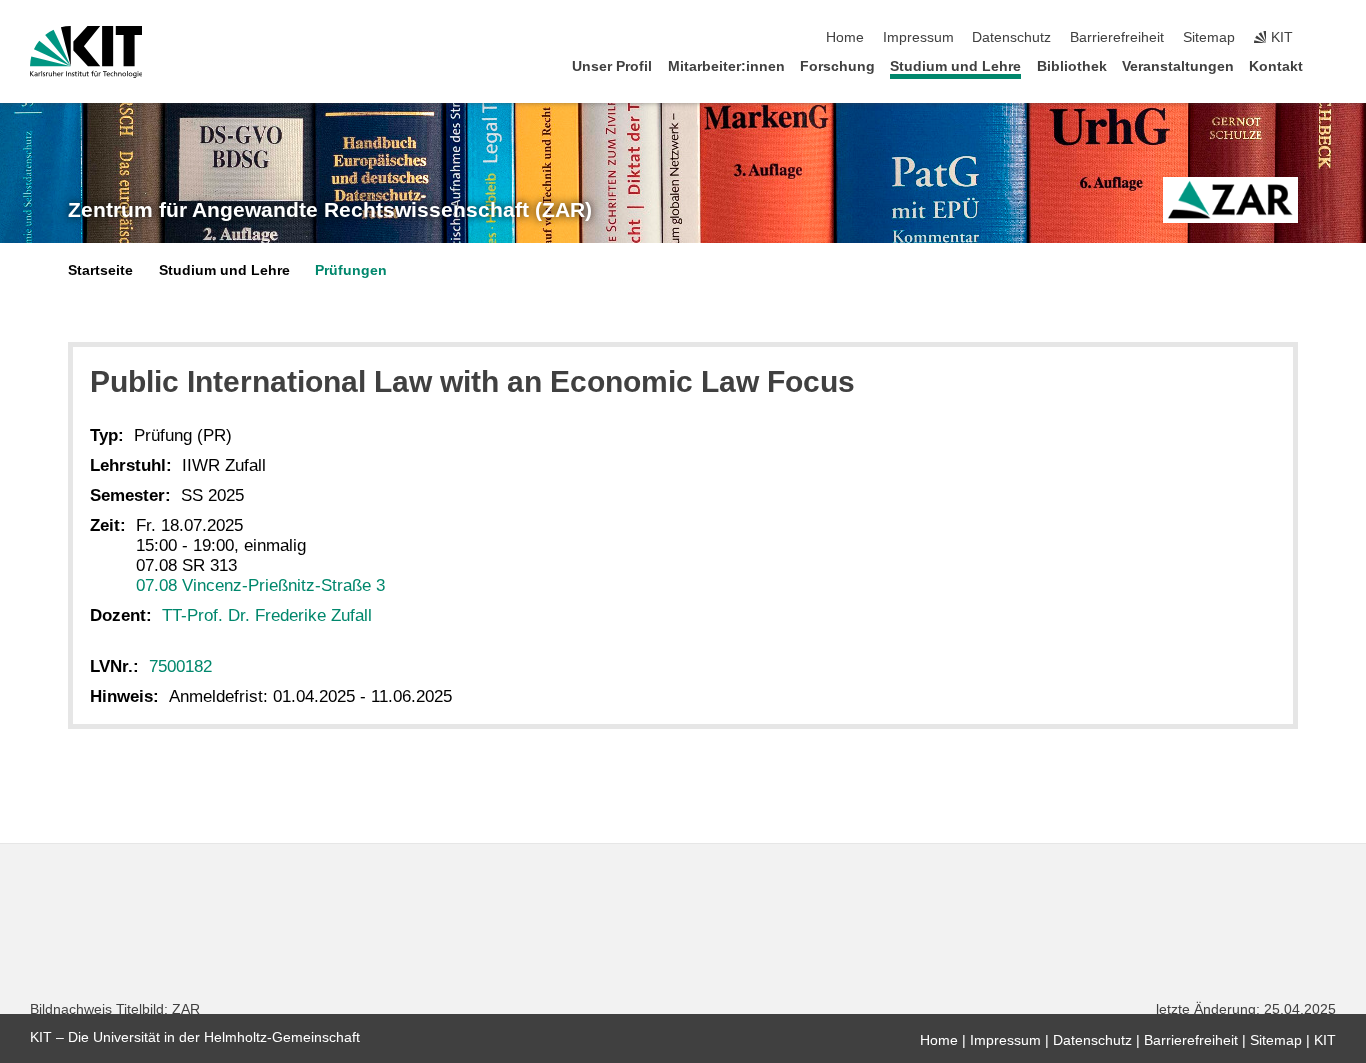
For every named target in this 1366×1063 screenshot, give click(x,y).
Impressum (918, 37)
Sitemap (1209, 37)
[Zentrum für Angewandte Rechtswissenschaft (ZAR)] (1230, 200)
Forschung (837, 66)
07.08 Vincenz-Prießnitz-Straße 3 (260, 585)
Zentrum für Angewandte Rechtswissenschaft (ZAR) (330, 210)
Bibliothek (1072, 66)
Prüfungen (351, 270)
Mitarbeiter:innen (726, 66)
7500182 (180, 666)
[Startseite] (1330, 65)
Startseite (100, 270)
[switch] (1330, 38)
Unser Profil (612, 66)
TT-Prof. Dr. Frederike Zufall (267, 615)
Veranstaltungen (1178, 66)
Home (845, 37)
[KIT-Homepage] (86, 52)
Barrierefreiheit (1117, 37)
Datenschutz (1011, 37)
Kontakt (1276, 66)
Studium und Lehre (955, 66)
